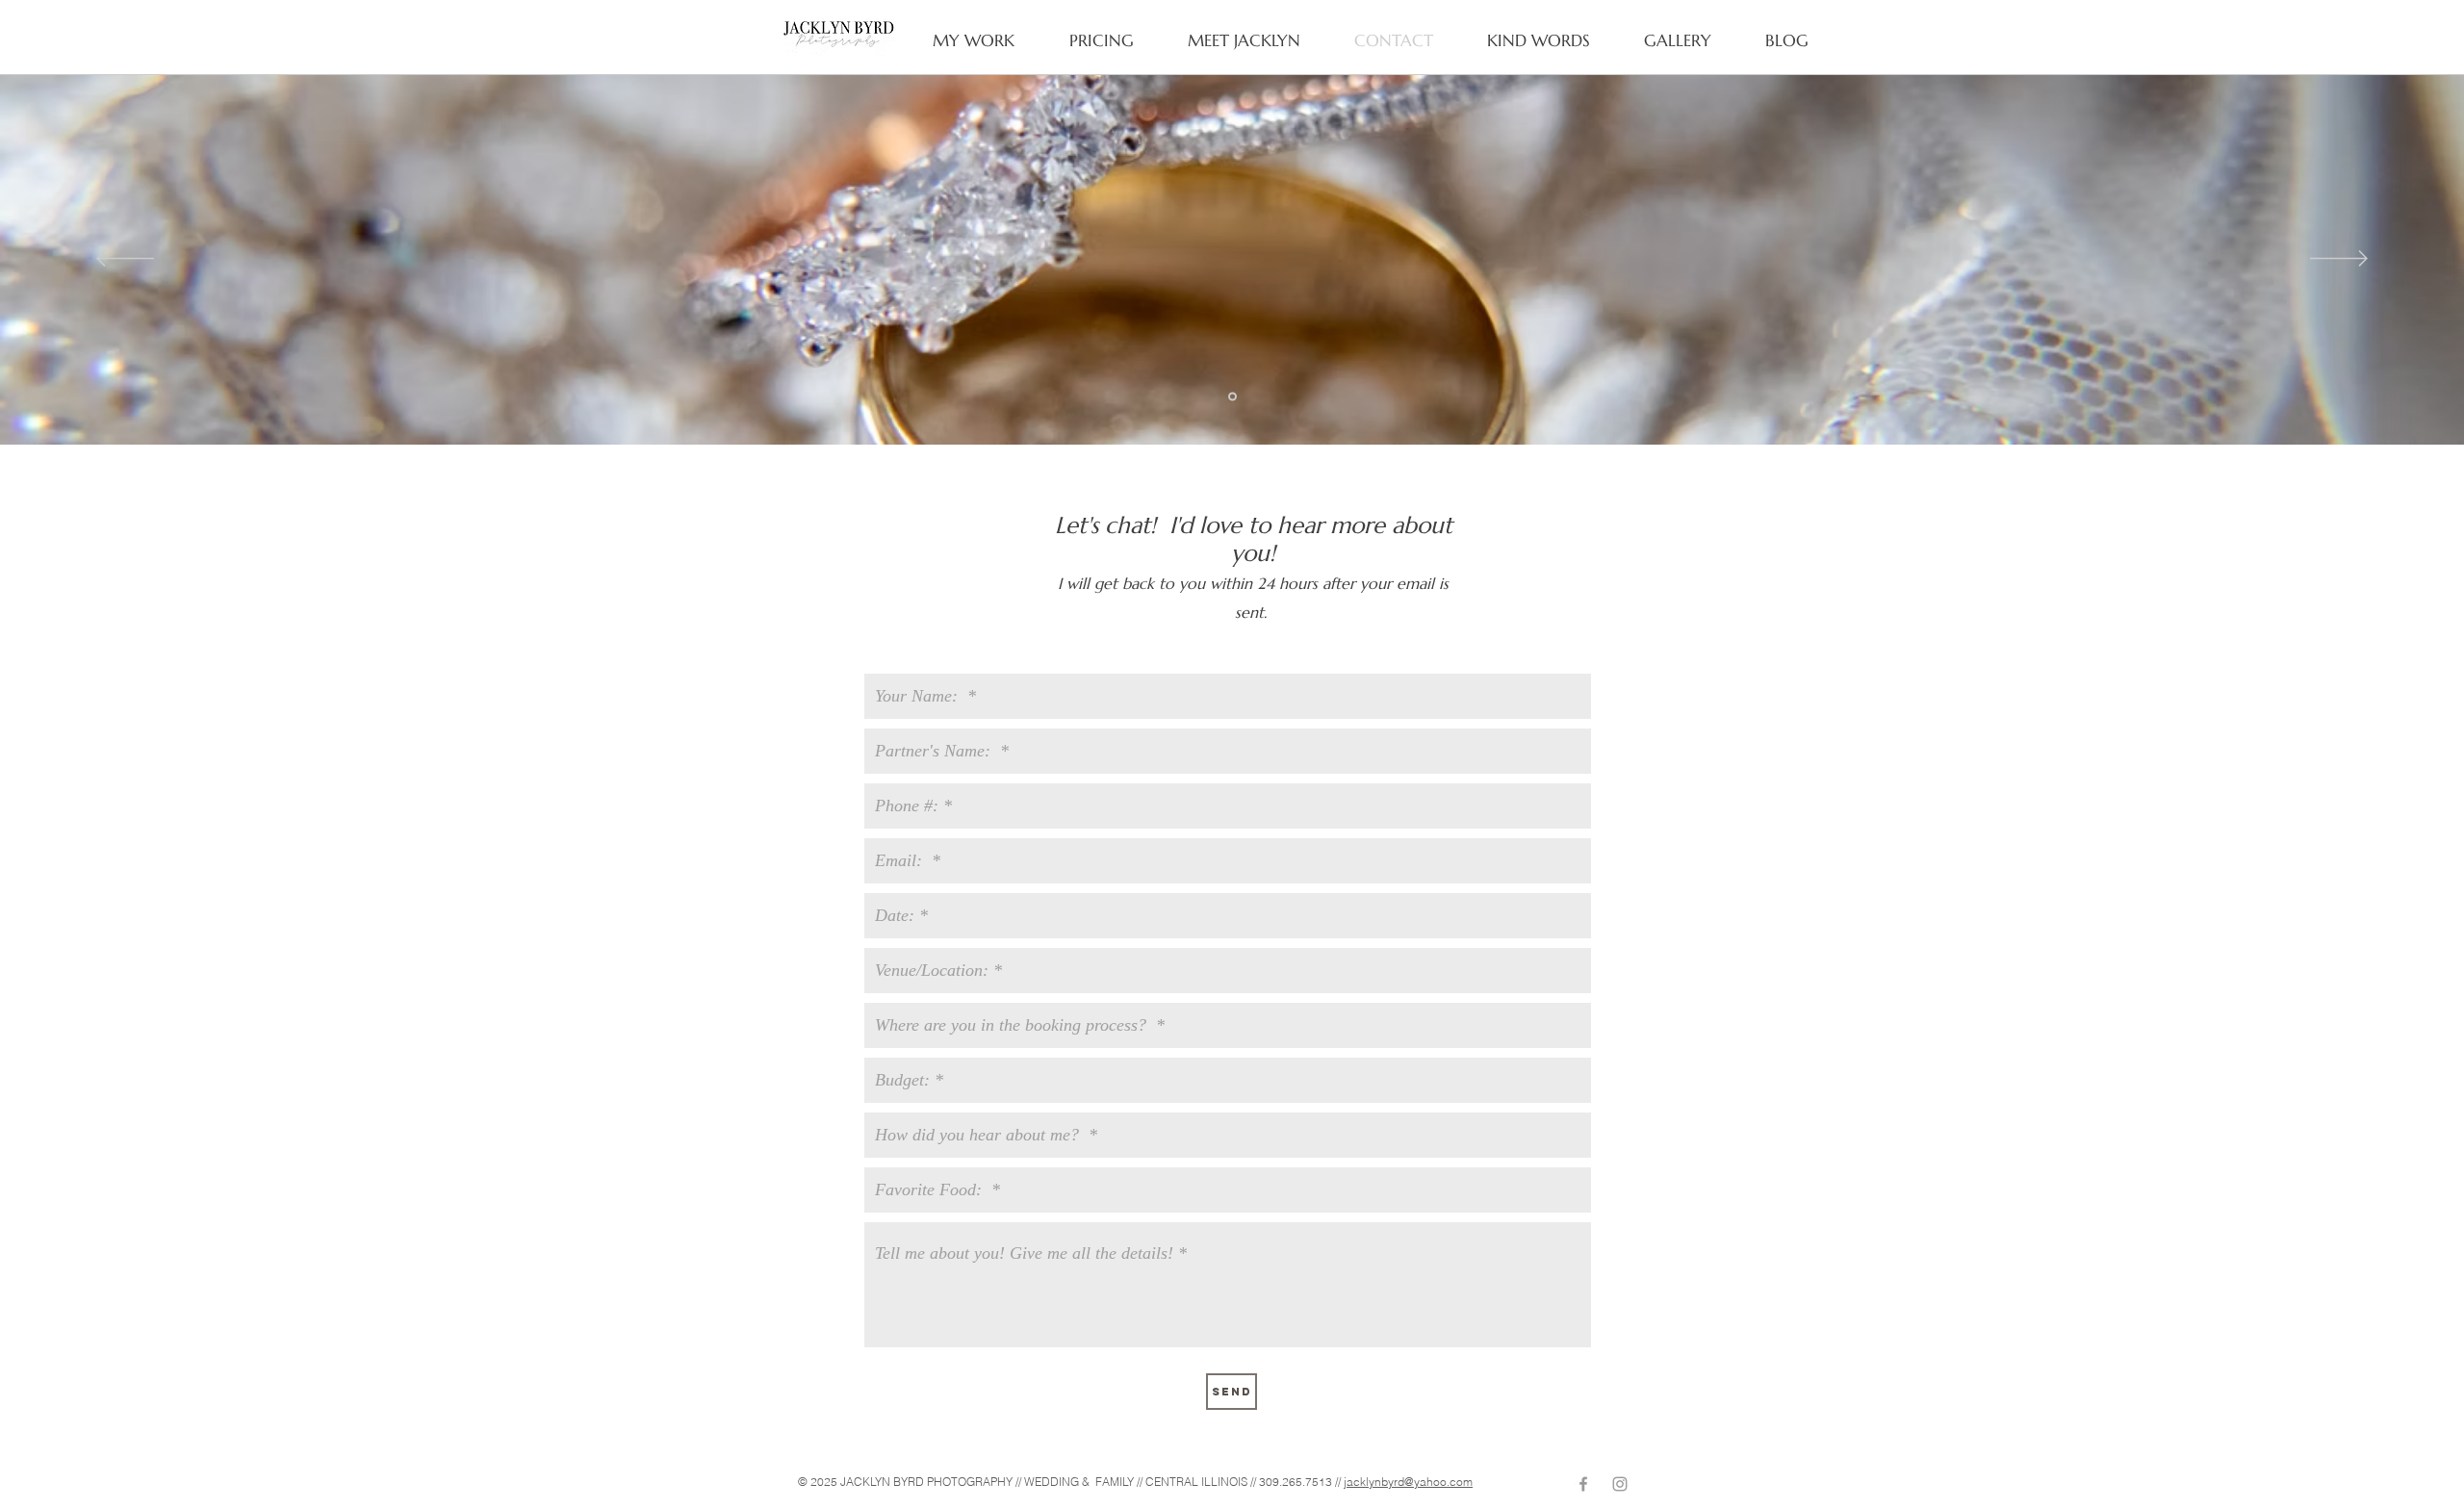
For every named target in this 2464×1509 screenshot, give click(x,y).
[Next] (2339, 260)
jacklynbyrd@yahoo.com (1408, 1482)
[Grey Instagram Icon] (1620, 1484)
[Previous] (125, 260)
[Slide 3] (1232, 397)
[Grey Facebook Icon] (1583, 1484)
